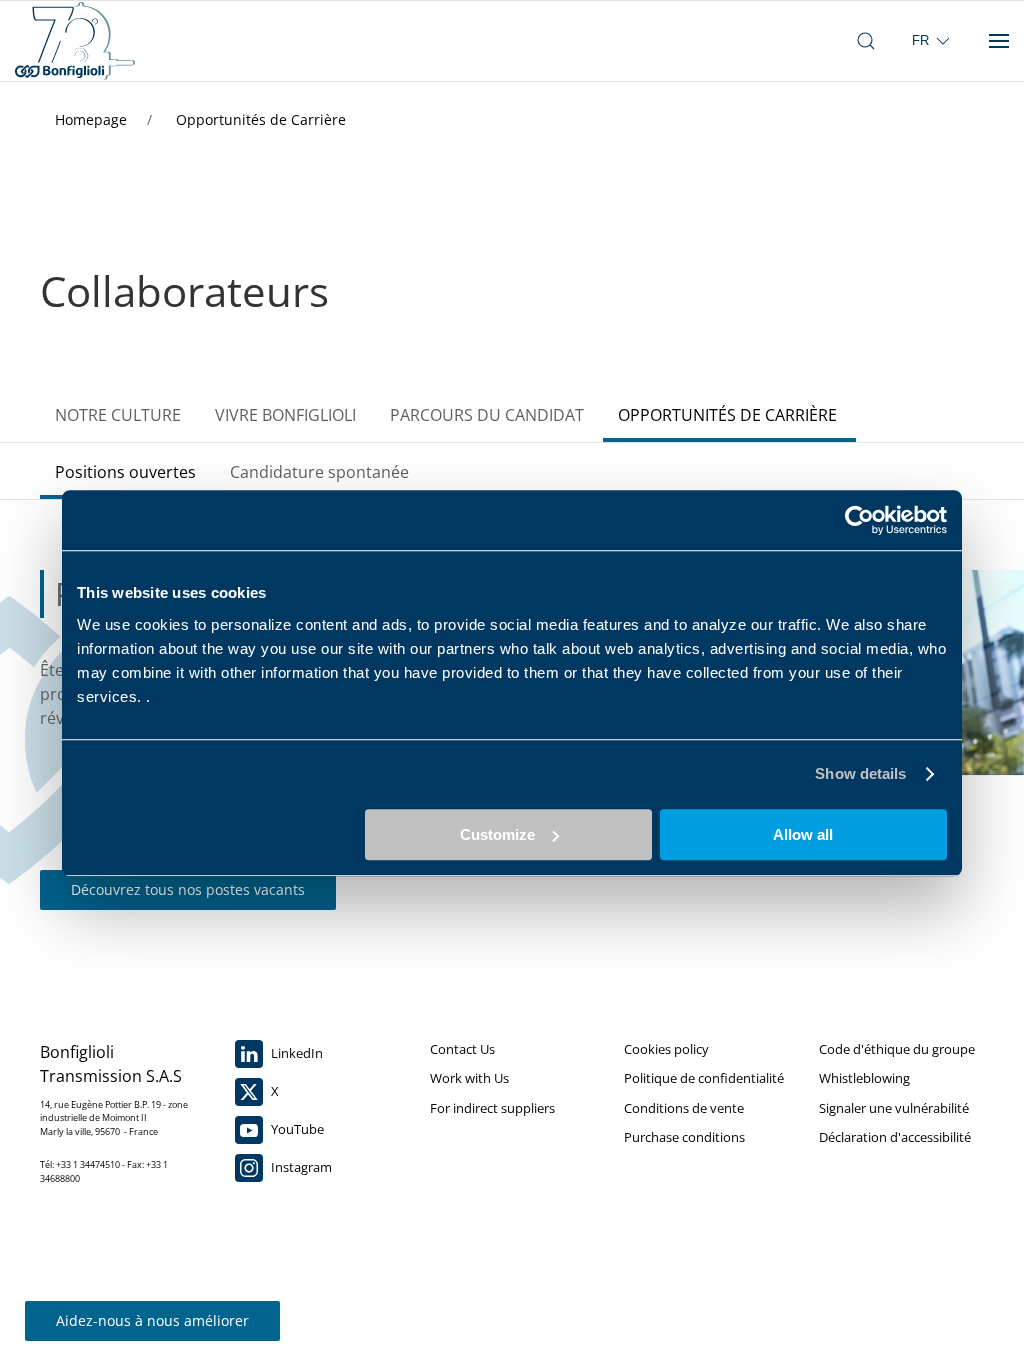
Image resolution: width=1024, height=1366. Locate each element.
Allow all (803, 834)
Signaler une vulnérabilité (894, 1108)
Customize (497, 834)
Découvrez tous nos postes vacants (188, 889)
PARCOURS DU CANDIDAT (487, 415)
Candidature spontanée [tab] (319, 472)
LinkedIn (295, 1053)
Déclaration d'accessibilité (895, 1137)
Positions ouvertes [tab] (125, 472)
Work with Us (469, 1078)
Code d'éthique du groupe (897, 1049)
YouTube (296, 1129)
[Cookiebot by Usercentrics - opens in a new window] (859, 520)
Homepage (93, 119)
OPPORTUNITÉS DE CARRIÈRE (727, 415)
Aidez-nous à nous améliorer (152, 1320)
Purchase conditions (684, 1137)
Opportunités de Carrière (261, 119)
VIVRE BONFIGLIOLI (285, 415)
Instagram (300, 1167)
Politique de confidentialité (704, 1078)
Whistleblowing (864, 1078)
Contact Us (462, 1049)
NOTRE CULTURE (118, 415)
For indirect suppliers (492, 1108)
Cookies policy (666, 1049)
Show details (860, 773)
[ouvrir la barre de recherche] (866, 41)
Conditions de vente (684, 1108)
